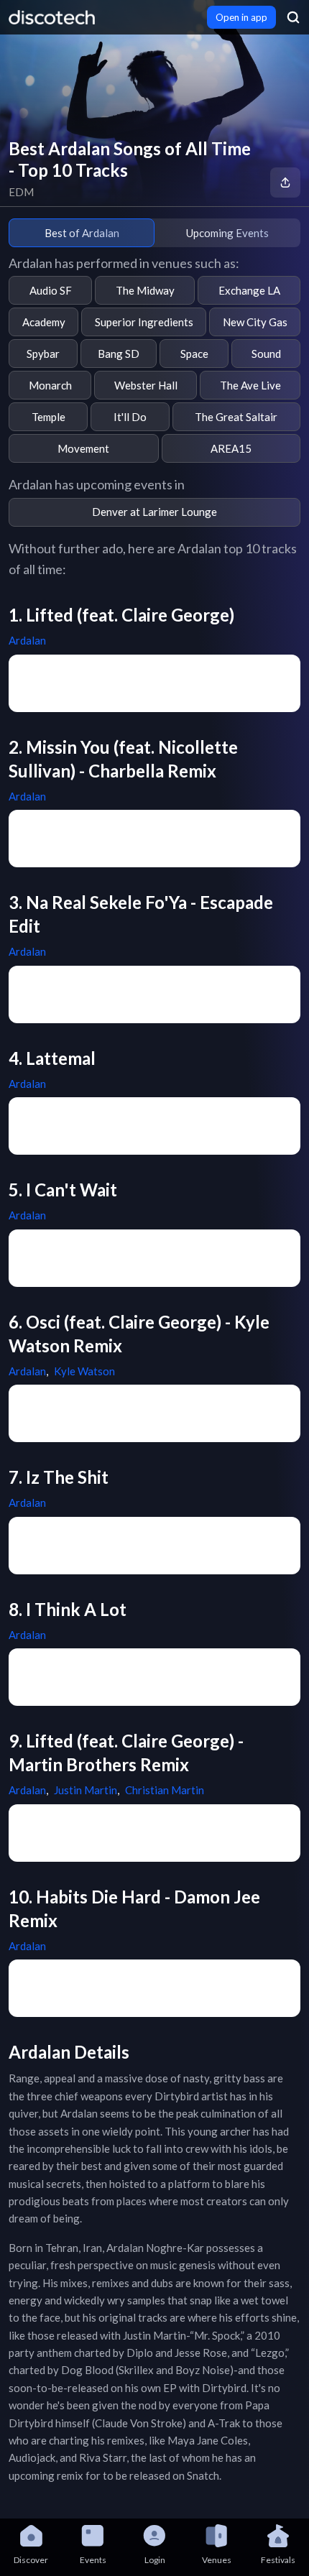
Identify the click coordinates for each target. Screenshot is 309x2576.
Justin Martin (86, 1790)
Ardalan (27, 640)
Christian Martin (165, 1790)
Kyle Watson (84, 1371)
